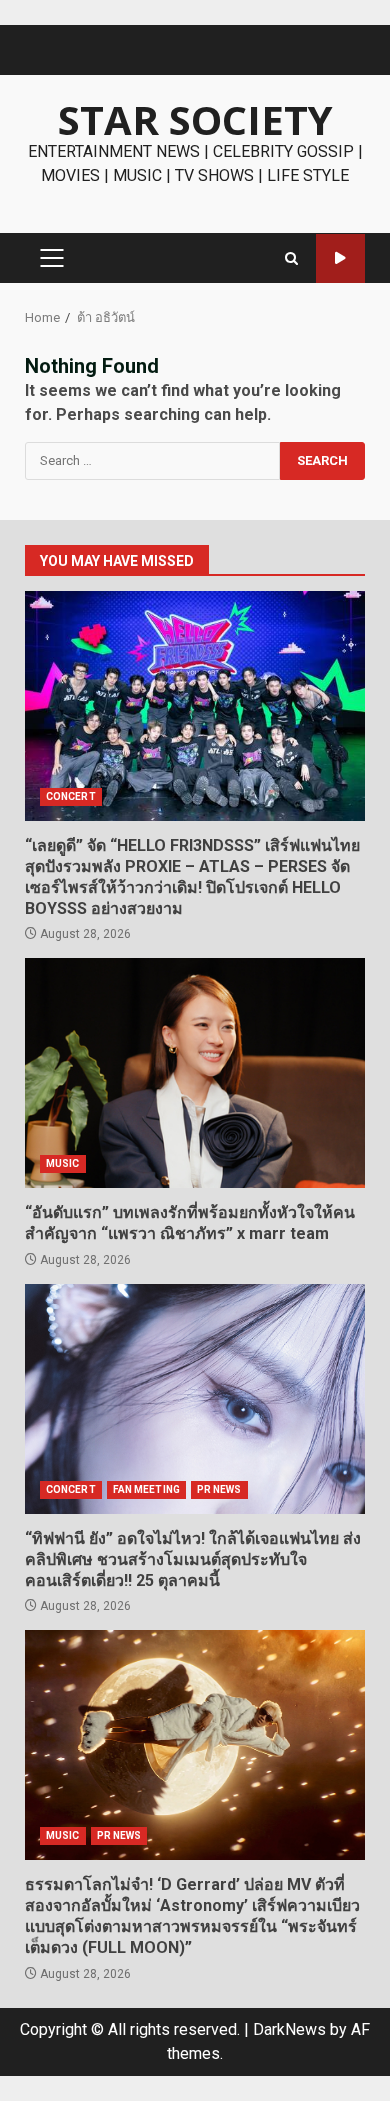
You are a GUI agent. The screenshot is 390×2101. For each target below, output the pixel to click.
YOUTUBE (340, 258)
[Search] (291, 258)
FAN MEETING (146, 1489)
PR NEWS (219, 1489)
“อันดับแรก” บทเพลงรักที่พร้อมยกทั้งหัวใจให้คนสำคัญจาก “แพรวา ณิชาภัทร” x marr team (195, 1073)
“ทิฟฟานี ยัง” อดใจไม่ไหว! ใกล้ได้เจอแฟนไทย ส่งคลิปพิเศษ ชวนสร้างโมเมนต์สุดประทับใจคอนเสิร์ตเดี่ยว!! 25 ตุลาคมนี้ (195, 1399)
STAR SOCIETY (195, 119)
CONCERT (71, 796)
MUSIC (63, 1163)
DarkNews (289, 2029)
